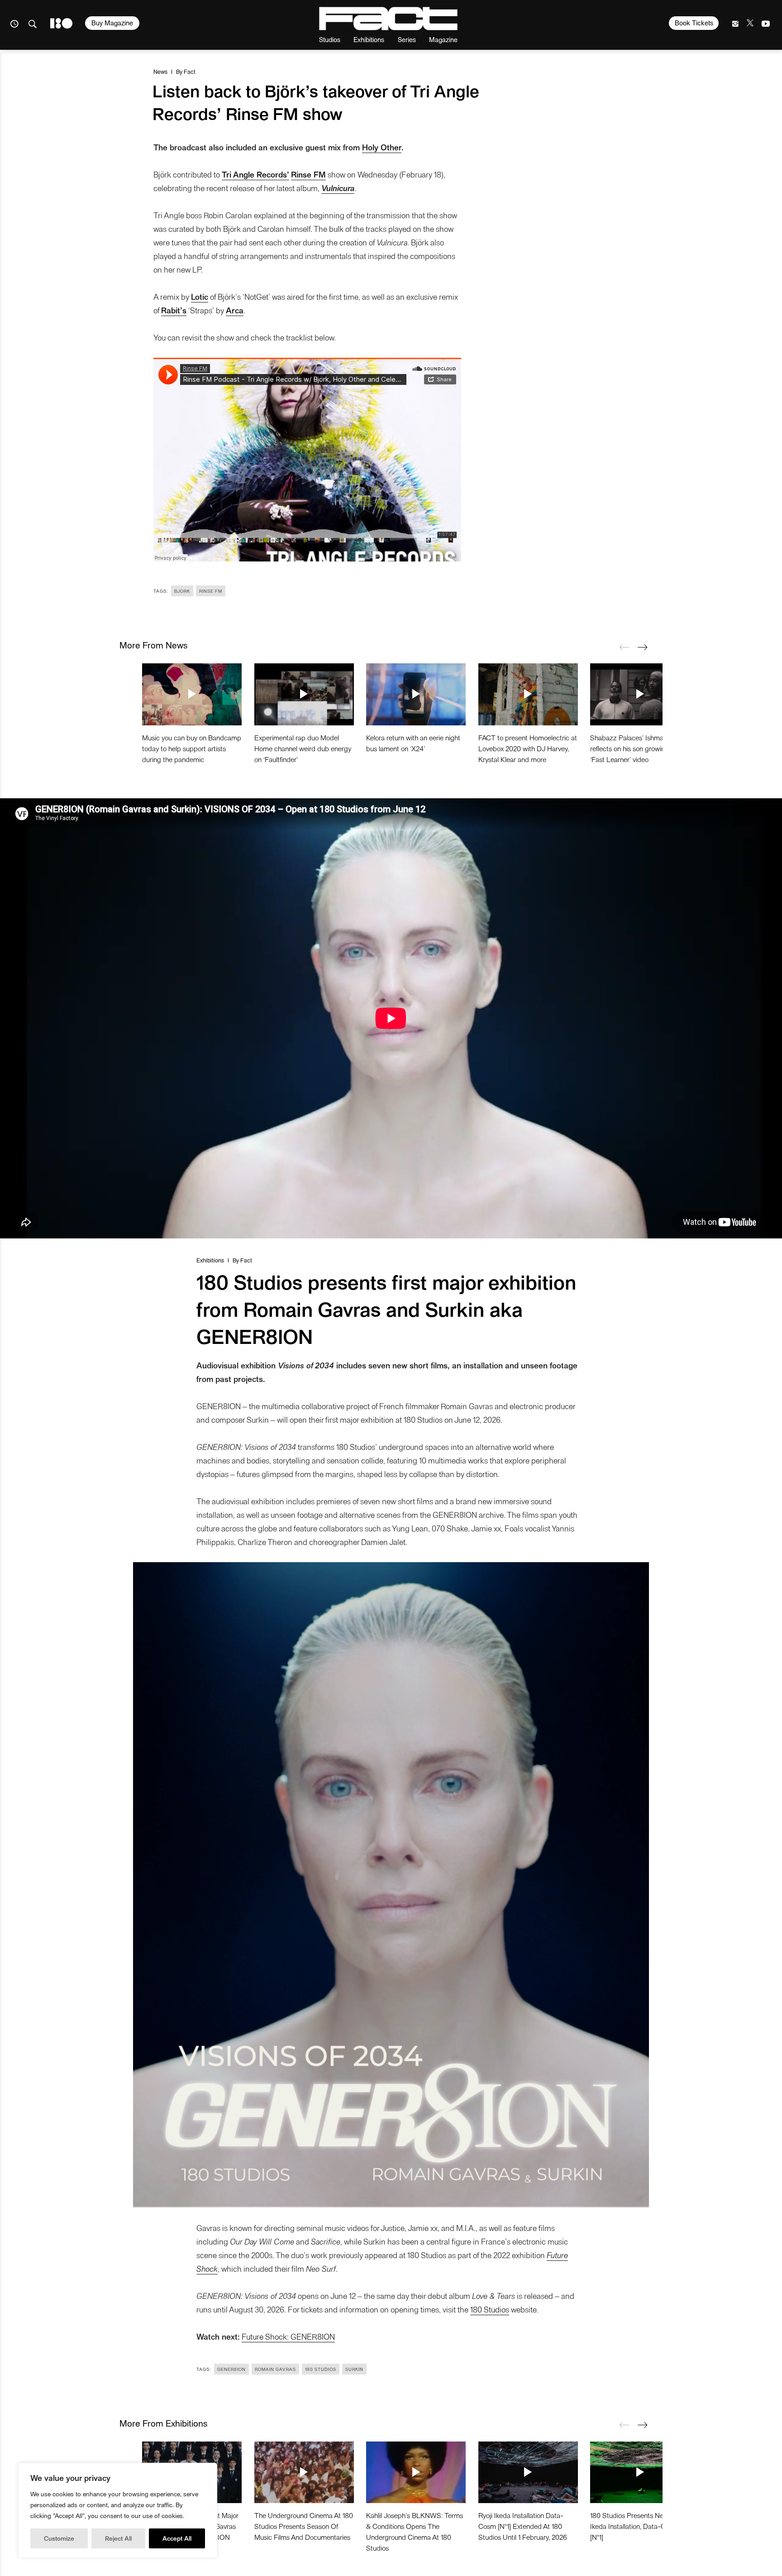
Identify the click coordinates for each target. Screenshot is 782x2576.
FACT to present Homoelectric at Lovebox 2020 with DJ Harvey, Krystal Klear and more (528, 748)
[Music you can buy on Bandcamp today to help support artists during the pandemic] (192, 694)
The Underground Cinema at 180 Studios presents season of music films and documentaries (304, 2526)
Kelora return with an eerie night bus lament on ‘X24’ (413, 743)
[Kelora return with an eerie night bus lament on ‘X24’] (416, 694)
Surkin (354, 2369)
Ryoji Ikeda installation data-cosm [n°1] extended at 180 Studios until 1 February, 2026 (523, 2526)
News (160, 71)
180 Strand (61, 23)
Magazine (443, 39)
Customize (59, 2538)
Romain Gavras (275, 2369)
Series (407, 39)
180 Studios (490, 2309)
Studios (330, 39)
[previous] (624, 647)
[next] (642, 647)
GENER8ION (231, 2369)
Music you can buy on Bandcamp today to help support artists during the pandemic (192, 748)
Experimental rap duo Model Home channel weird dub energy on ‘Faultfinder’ (303, 748)
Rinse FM (211, 591)
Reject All (118, 2538)
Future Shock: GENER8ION (288, 2336)
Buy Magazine (112, 23)
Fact (190, 71)
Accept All (177, 2538)
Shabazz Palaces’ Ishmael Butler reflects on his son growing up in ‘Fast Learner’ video (639, 748)
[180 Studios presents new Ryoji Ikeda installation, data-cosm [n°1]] (640, 2472)
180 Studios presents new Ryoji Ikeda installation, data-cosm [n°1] (637, 2526)
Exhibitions (369, 39)
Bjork (182, 591)
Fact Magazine (388, 19)
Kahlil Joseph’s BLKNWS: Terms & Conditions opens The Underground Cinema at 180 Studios (415, 2531)
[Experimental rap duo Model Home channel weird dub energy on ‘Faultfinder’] (304, 694)
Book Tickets (694, 23)
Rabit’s (174, 310)
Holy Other (382, 147)
